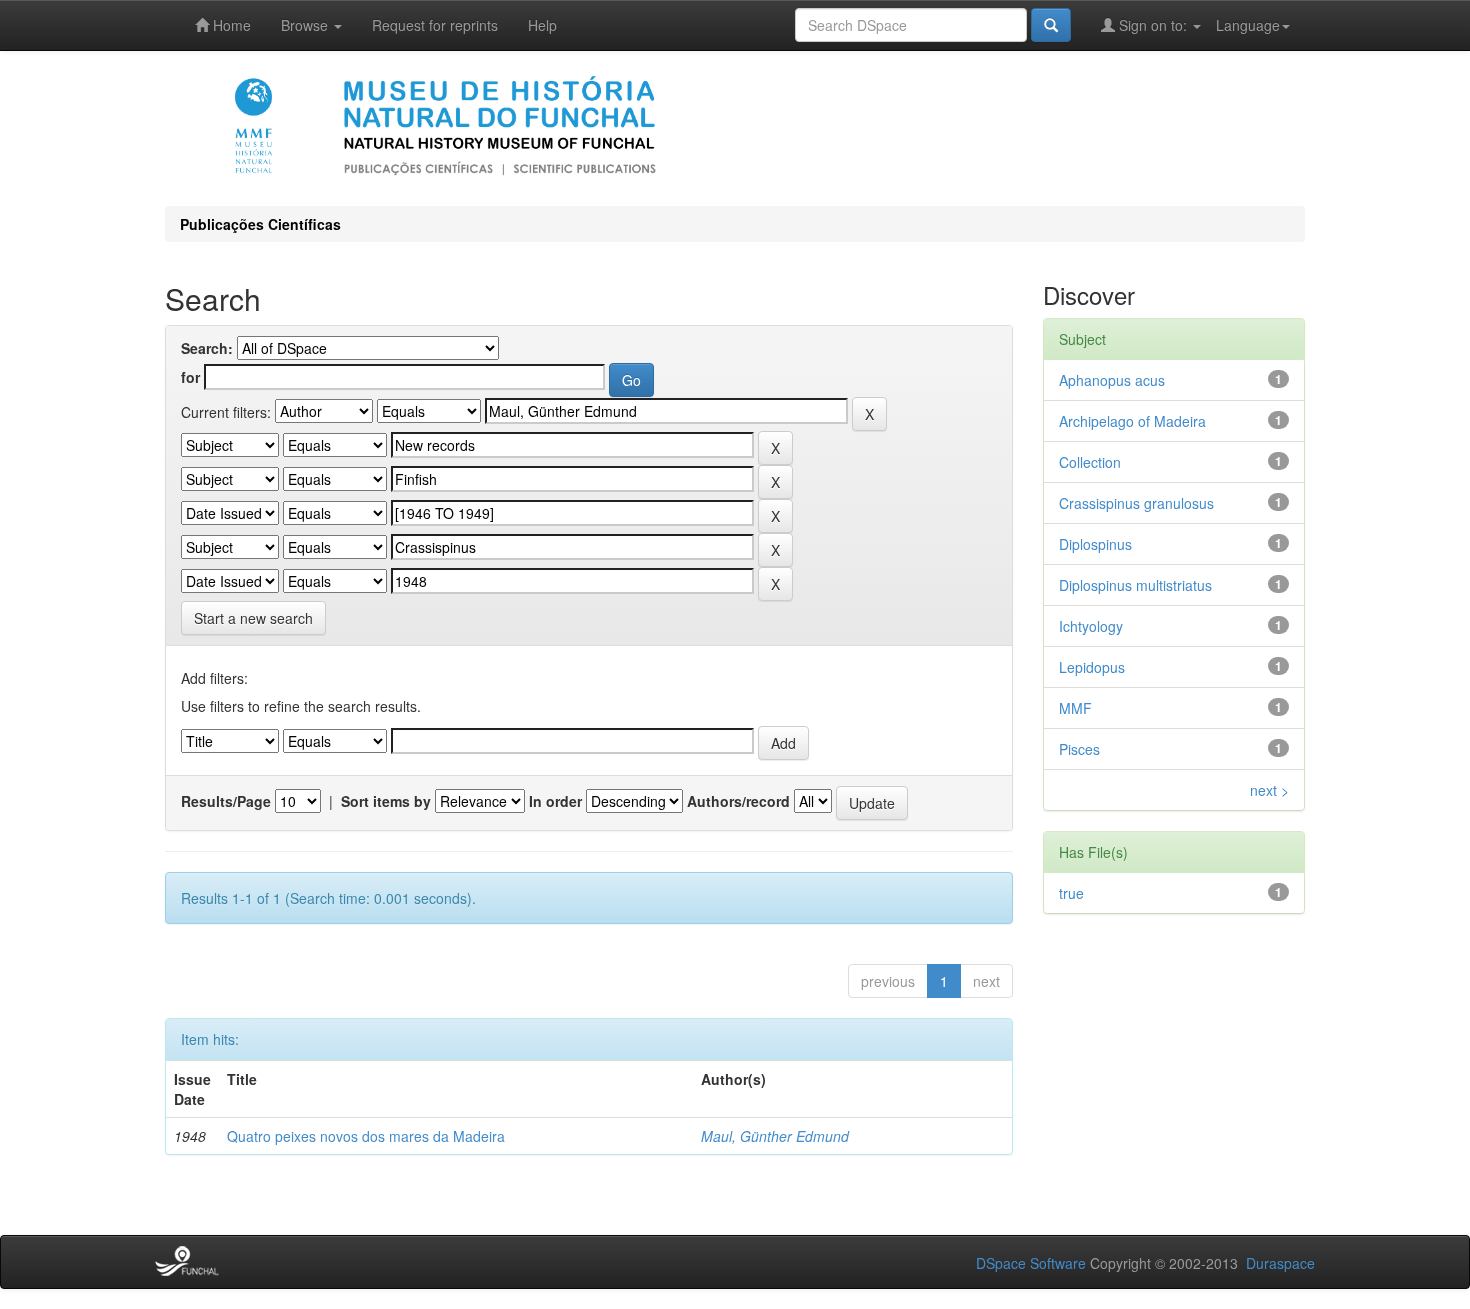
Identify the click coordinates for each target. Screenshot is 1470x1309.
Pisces (1079, 749)
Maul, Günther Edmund (775, 1136)
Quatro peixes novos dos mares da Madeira (366, 1136)
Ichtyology (1091, 626)
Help (542, 25)
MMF (1075, 708)
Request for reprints (435, 25)
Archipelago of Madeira (1132, 421)
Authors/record (738, 801)
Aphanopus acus (1112, 380)
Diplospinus (1095, 544)
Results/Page (226, 801)
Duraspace (1280, 1263)
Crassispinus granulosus (1136, 503)
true (1071, 893)
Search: (207, 348)
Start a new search (253, 618)
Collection (1090, 462)
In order (555, 801)
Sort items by (386, 801)
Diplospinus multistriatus (1135, 585)
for (190, 377)
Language (1248, 25)
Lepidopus (1092, 667)
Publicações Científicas (260, 224)
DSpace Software (1031, 1263)
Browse (306, 25)
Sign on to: (1153, 25)
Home (230, 25)
